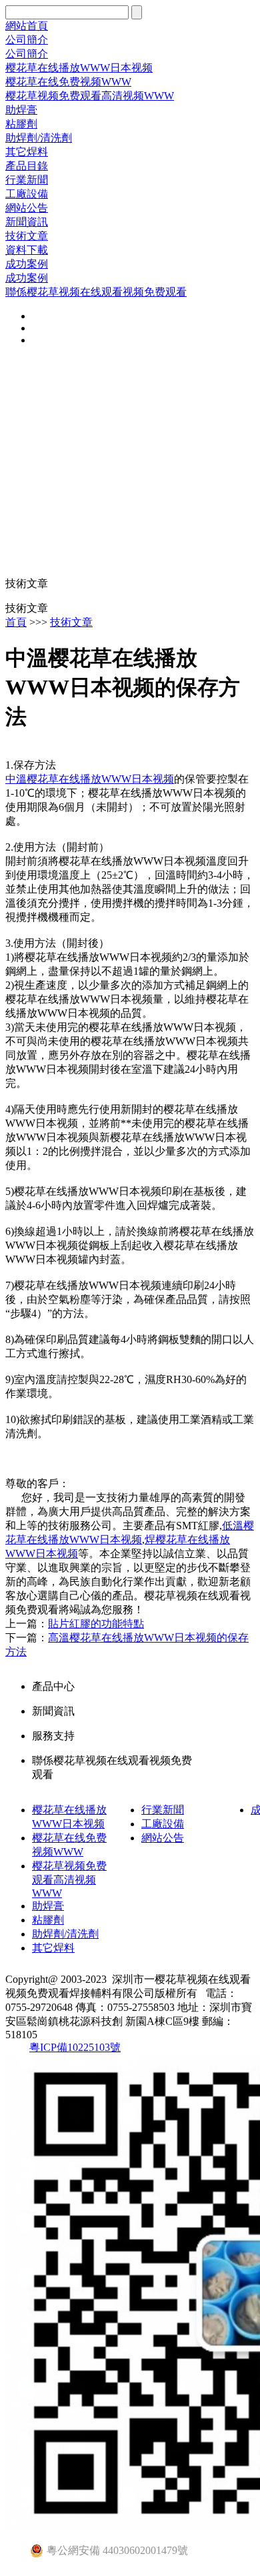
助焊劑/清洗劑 (39, 138)
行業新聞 (27, 180)
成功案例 (27, 264)
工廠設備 (27, 194)
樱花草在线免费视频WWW (68, 82)
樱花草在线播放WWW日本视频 (79, 68)
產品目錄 (27, 166)
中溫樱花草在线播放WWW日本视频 (90, 779)
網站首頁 (27, 26)
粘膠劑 (21, 124)
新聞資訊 (27, 222)
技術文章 (27, 236)
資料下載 (27, 250)
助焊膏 (21, 110)
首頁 (16, 622)
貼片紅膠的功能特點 (96, 1624)
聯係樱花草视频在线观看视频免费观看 (96, 292)
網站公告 (27, 208)
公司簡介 (27, 40)
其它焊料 (27, 152)
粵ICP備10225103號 (75, 2047)
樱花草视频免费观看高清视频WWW (90, 96)
